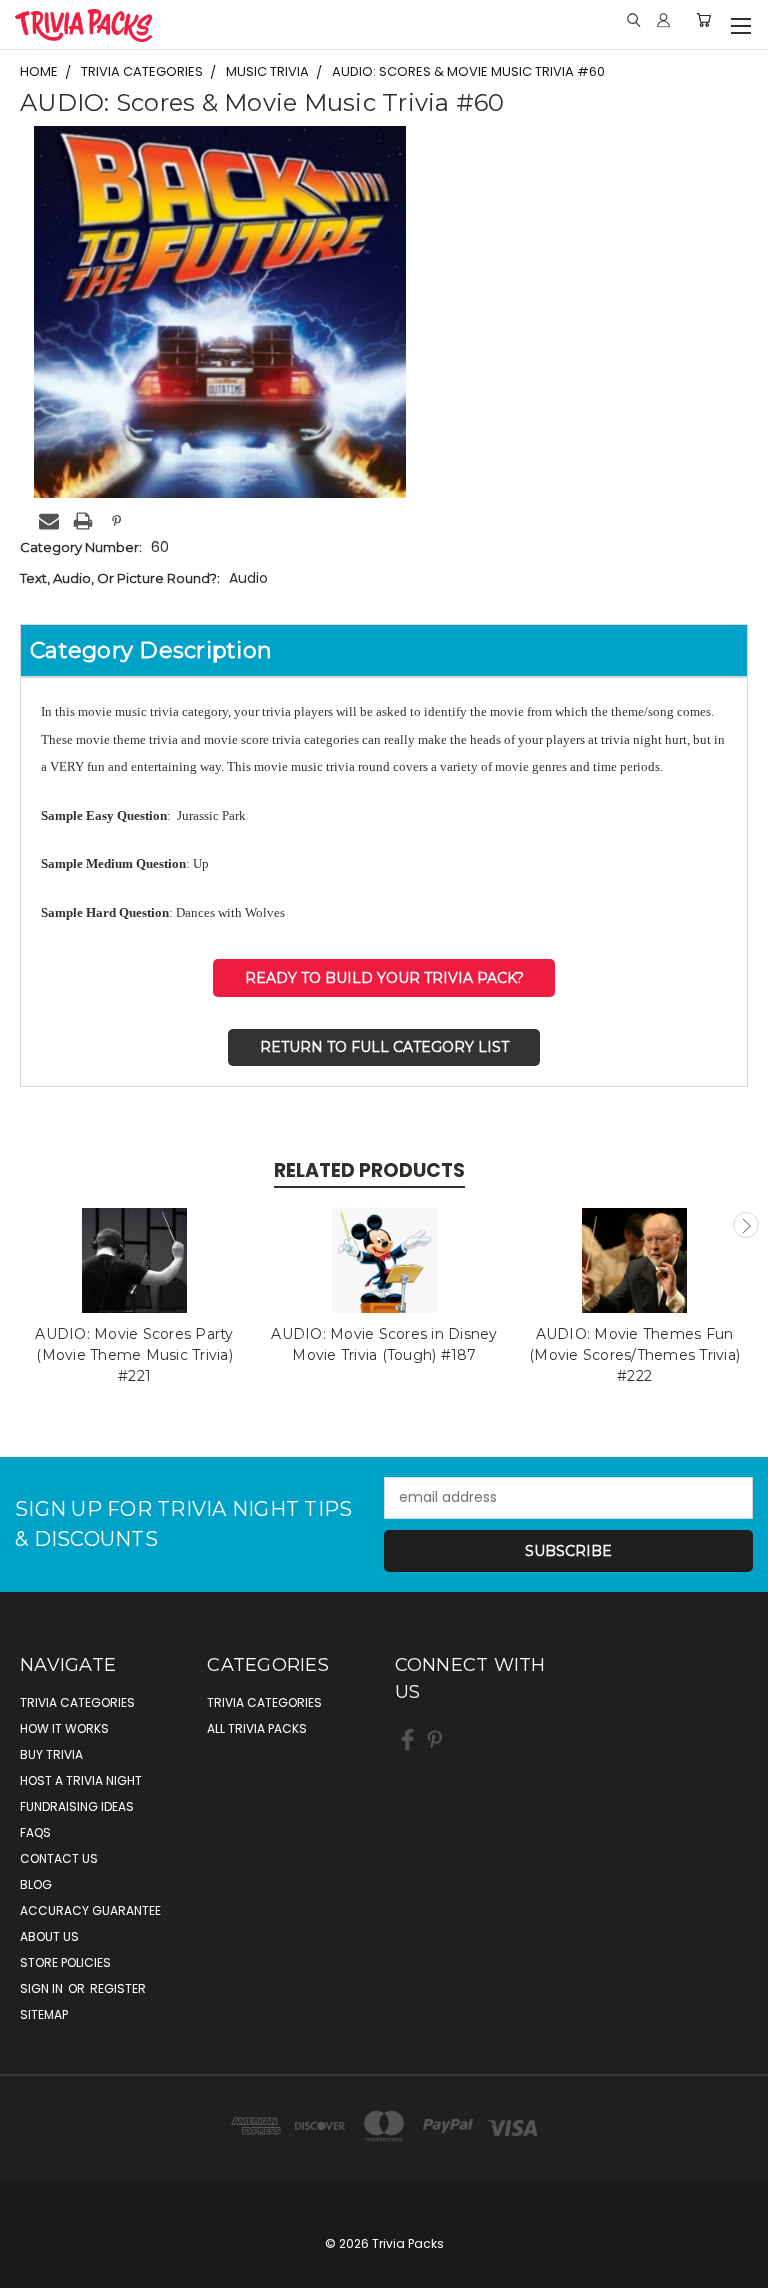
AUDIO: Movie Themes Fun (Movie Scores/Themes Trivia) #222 (634, 1355)
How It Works (64, 1728)
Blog (36, 1884)
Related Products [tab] (369, 1170)
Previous (23, 1225)
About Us (49, 1936)
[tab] (384, 650)
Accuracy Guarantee (90, 1910)
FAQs (35, 1832)
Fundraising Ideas (77, 1806)
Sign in (43, 1988)
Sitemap (44, 2014)
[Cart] (703, 20)
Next (746, 1225)
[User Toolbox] (663, 20)
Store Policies (65, 1962)
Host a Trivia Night (81, 1780)
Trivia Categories (77, 1702)
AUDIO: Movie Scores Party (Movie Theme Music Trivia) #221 (134, 1355)
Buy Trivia (51, 1754)
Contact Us (59, 1858)
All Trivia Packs (257, 1728)
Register (118, 1988)
